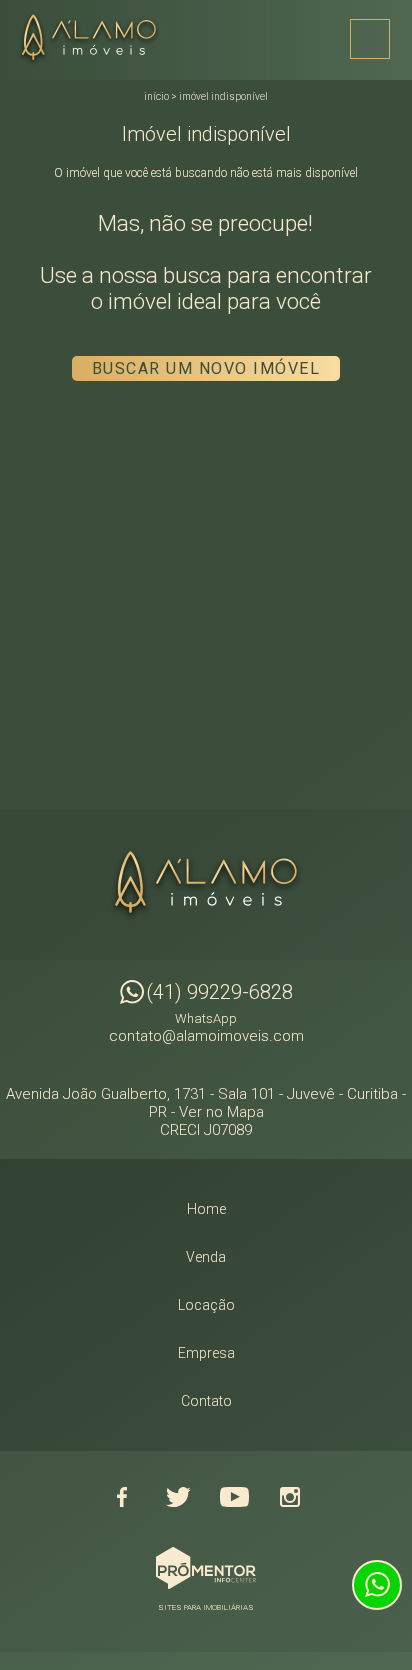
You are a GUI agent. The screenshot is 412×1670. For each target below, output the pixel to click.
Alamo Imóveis (206, 885)
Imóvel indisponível (223, 96)
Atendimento (377, 1585)
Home (206, 1209)
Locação (206, 1305)
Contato (206, 1401)
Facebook (122, 1497)
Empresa (206, 1353)
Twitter (178, 1497)
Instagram (290, 1497)
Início (156, 96)
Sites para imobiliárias (206, 1607)
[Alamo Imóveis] (95, 39)
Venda (206, 1257)
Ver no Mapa (221, 1112)
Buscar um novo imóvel (206, 368)
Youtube (234, 1497)
